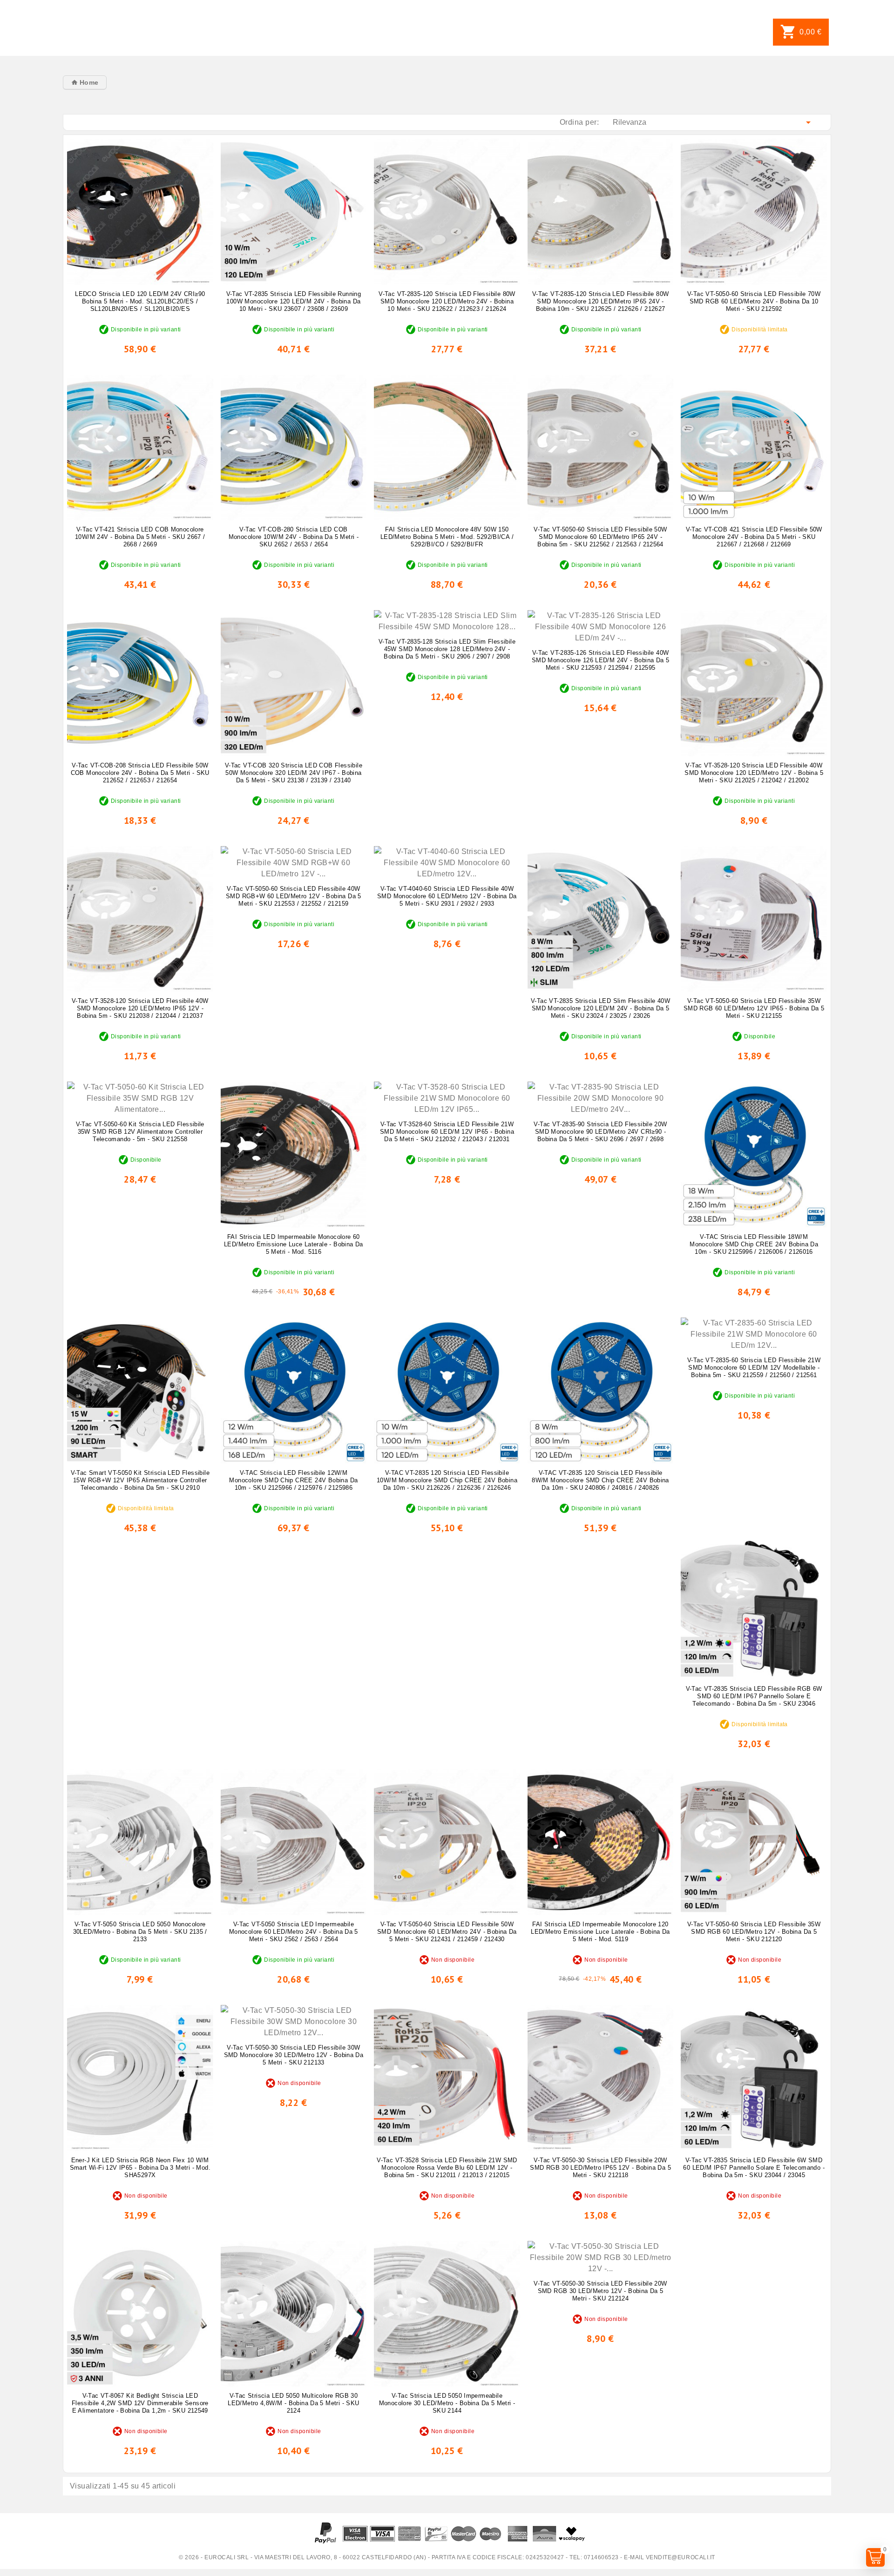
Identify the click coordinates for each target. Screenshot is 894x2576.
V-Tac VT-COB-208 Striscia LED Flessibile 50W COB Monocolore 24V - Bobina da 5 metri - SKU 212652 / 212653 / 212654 (140, 773)
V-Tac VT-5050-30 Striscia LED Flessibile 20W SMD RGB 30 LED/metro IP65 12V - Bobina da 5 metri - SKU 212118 (600, 2168)
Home (88, 82)
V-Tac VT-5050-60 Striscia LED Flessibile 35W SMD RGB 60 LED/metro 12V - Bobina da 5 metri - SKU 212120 (754, 1932)
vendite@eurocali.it (681, 2557)
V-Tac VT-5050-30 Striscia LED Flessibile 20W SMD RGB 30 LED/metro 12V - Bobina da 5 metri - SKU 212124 (600, 2291)
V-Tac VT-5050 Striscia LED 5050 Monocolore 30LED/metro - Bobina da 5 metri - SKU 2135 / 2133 (140, 1932)
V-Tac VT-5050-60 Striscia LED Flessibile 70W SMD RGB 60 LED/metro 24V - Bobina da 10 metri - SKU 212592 (754, 301)
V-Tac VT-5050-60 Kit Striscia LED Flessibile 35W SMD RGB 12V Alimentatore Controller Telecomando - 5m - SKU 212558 (140, 1132)
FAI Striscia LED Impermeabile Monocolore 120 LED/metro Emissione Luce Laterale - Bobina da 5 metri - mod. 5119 (600, 1932)
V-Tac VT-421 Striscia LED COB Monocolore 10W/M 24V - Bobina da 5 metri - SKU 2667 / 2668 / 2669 (140, 537)
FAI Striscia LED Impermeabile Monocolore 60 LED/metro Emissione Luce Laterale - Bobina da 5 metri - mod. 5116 (294, 1244)
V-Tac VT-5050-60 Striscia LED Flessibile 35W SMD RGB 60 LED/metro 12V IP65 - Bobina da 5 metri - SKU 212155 (754, 1008)
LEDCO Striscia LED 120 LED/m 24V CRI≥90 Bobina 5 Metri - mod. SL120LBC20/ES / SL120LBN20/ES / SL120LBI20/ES (140, 301)
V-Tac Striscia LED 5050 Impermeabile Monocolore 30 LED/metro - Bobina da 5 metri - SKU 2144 (447, 2403)
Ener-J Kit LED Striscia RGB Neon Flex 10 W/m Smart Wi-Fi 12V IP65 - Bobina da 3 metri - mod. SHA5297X (140, 2168)
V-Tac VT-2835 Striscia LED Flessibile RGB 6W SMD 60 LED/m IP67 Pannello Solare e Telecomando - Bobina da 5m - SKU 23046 (754, 1696)
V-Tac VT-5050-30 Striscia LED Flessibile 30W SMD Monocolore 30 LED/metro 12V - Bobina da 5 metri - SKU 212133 (294, 2055)
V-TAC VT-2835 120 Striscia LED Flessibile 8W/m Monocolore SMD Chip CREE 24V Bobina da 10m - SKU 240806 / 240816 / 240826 (600, 1480)
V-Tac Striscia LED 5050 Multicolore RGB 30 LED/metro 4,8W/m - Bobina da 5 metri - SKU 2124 (293, 2403)
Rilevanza (713, 122)
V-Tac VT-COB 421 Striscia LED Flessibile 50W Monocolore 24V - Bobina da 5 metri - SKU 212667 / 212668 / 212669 (754, 537)
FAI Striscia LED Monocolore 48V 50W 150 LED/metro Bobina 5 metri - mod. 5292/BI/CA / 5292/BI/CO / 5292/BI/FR (447, 537)
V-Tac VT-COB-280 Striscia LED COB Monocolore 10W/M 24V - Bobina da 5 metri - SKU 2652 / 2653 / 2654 (294, 537)
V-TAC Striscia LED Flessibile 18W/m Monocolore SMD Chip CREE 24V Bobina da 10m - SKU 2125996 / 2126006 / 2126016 (754, 1244)
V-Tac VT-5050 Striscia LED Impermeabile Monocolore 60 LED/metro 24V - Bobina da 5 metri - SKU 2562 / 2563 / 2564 (294, 1932)
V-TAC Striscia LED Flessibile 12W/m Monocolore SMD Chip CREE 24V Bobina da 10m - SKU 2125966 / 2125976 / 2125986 (293, 1480)
